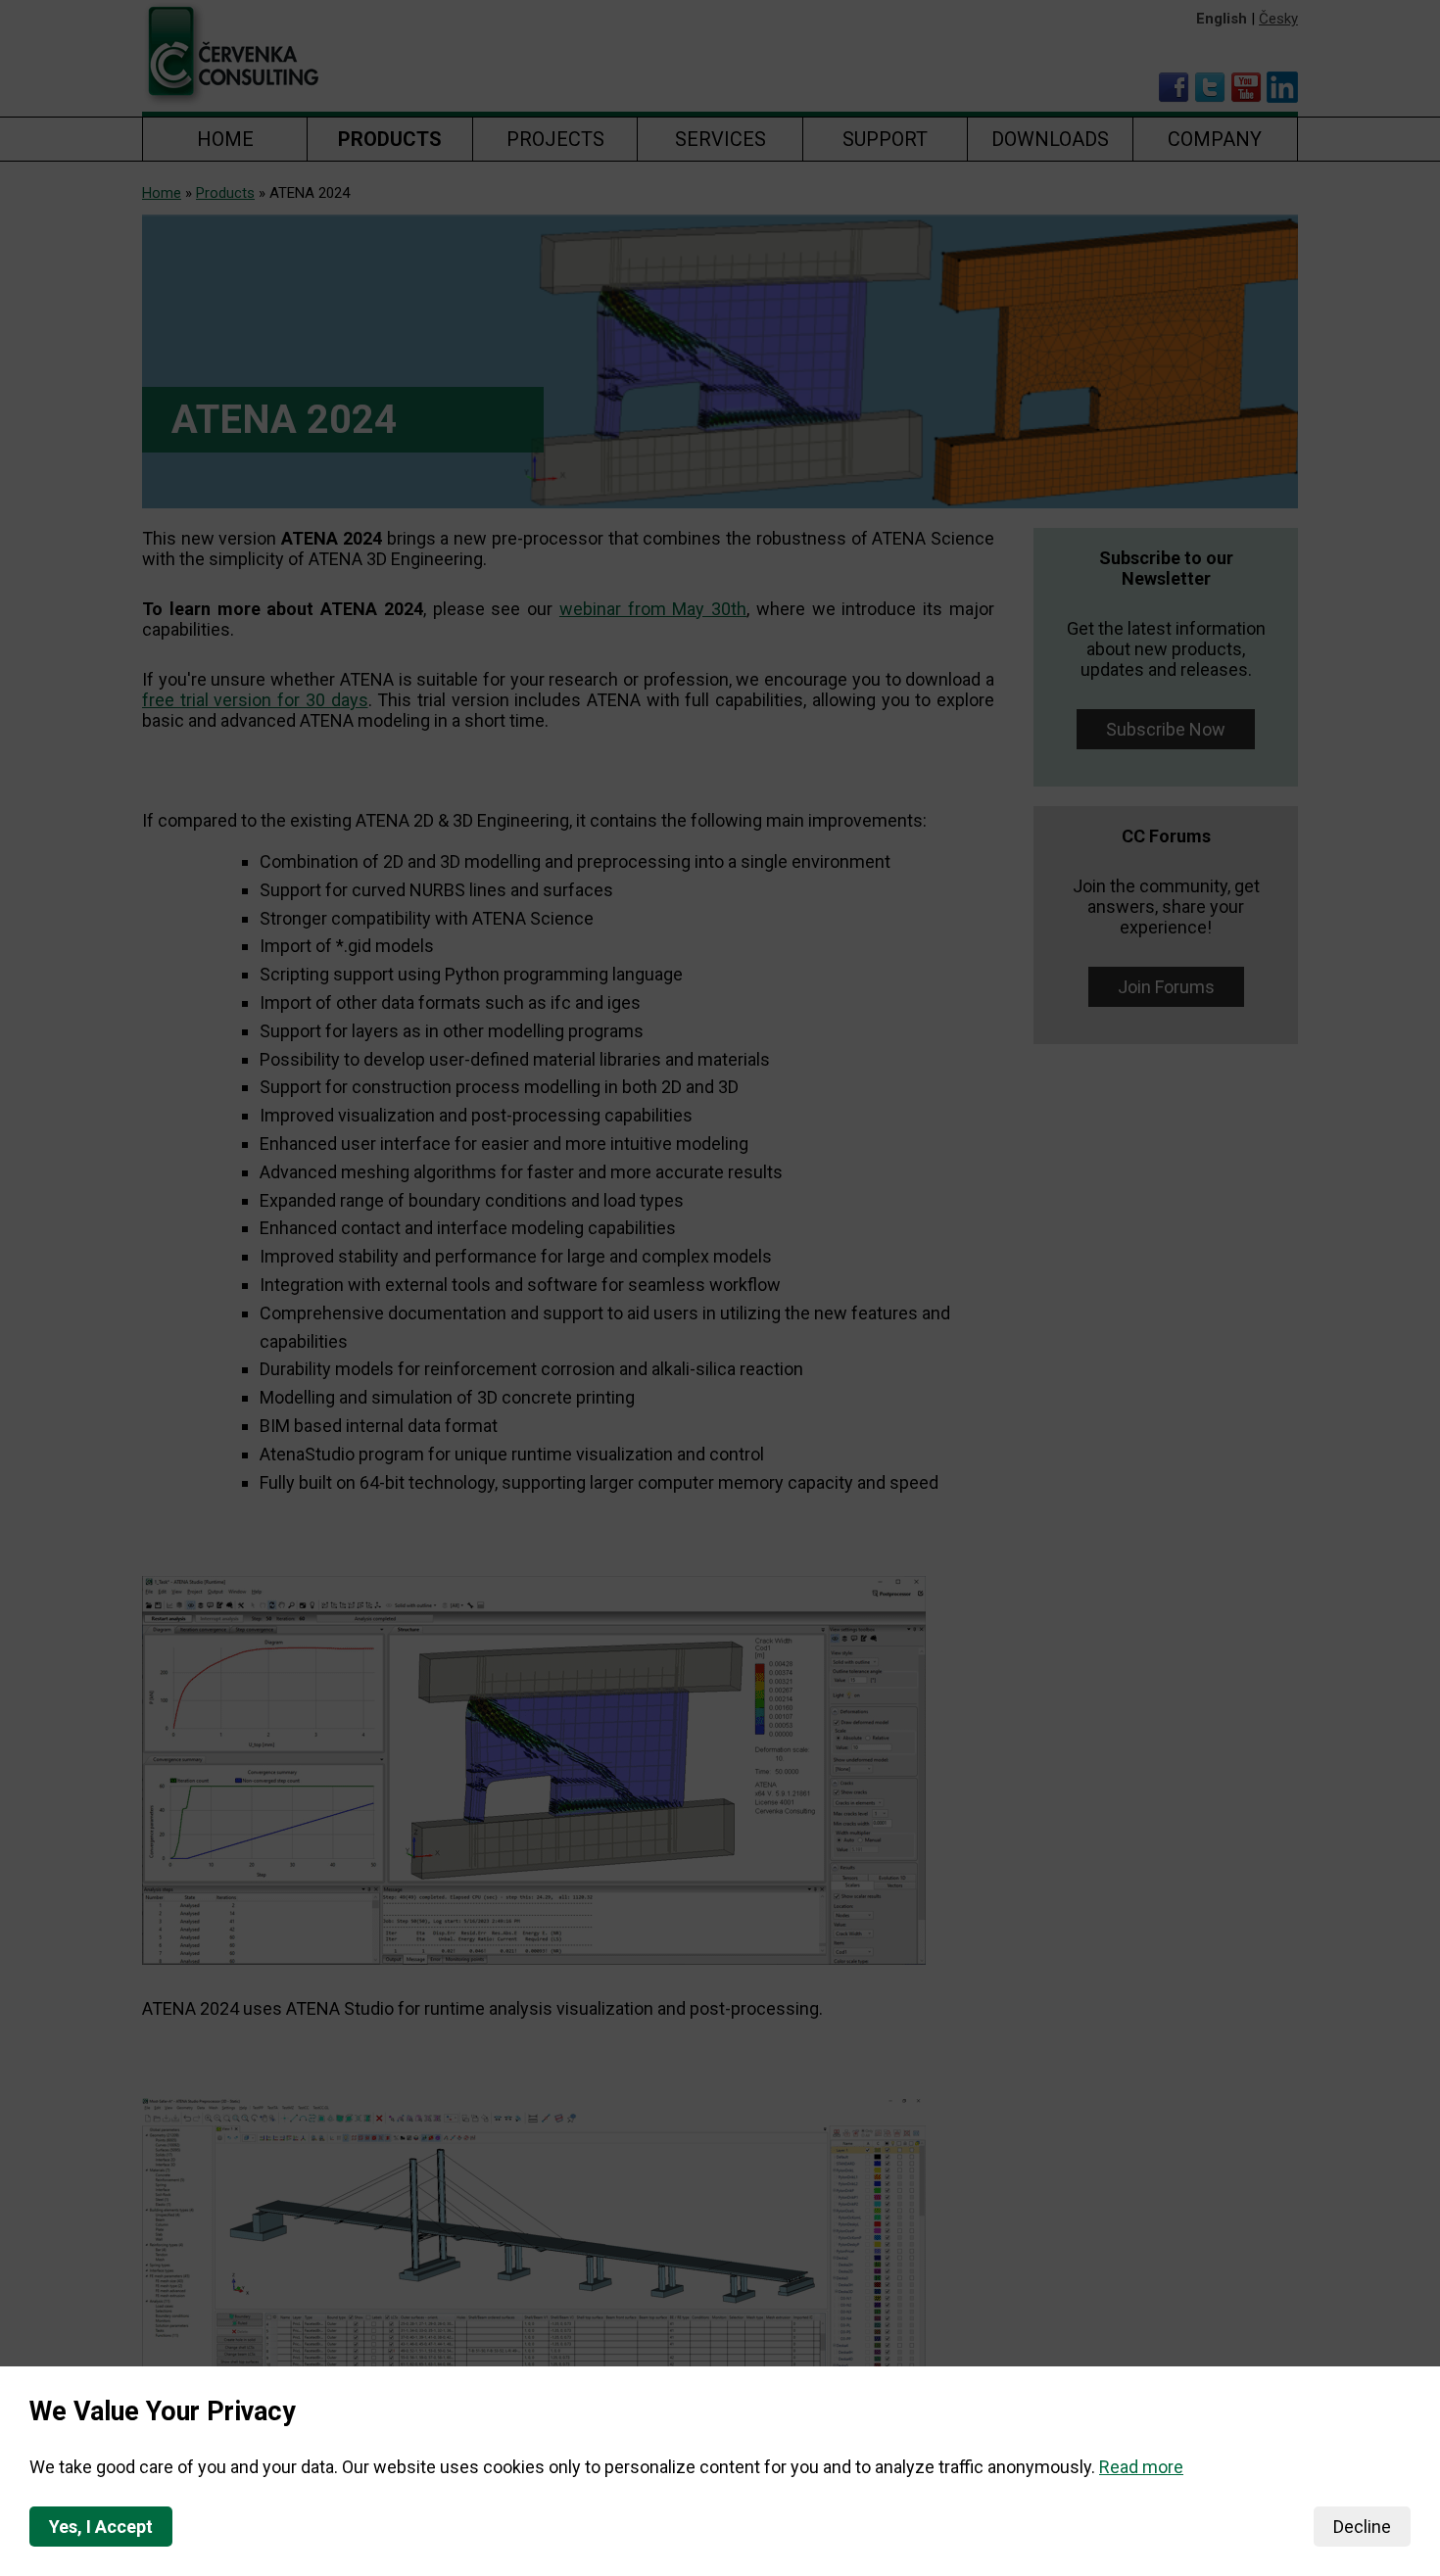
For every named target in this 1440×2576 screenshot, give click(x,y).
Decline (1362, 2527)
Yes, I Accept (101, 2527)
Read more (1141, 2467)
